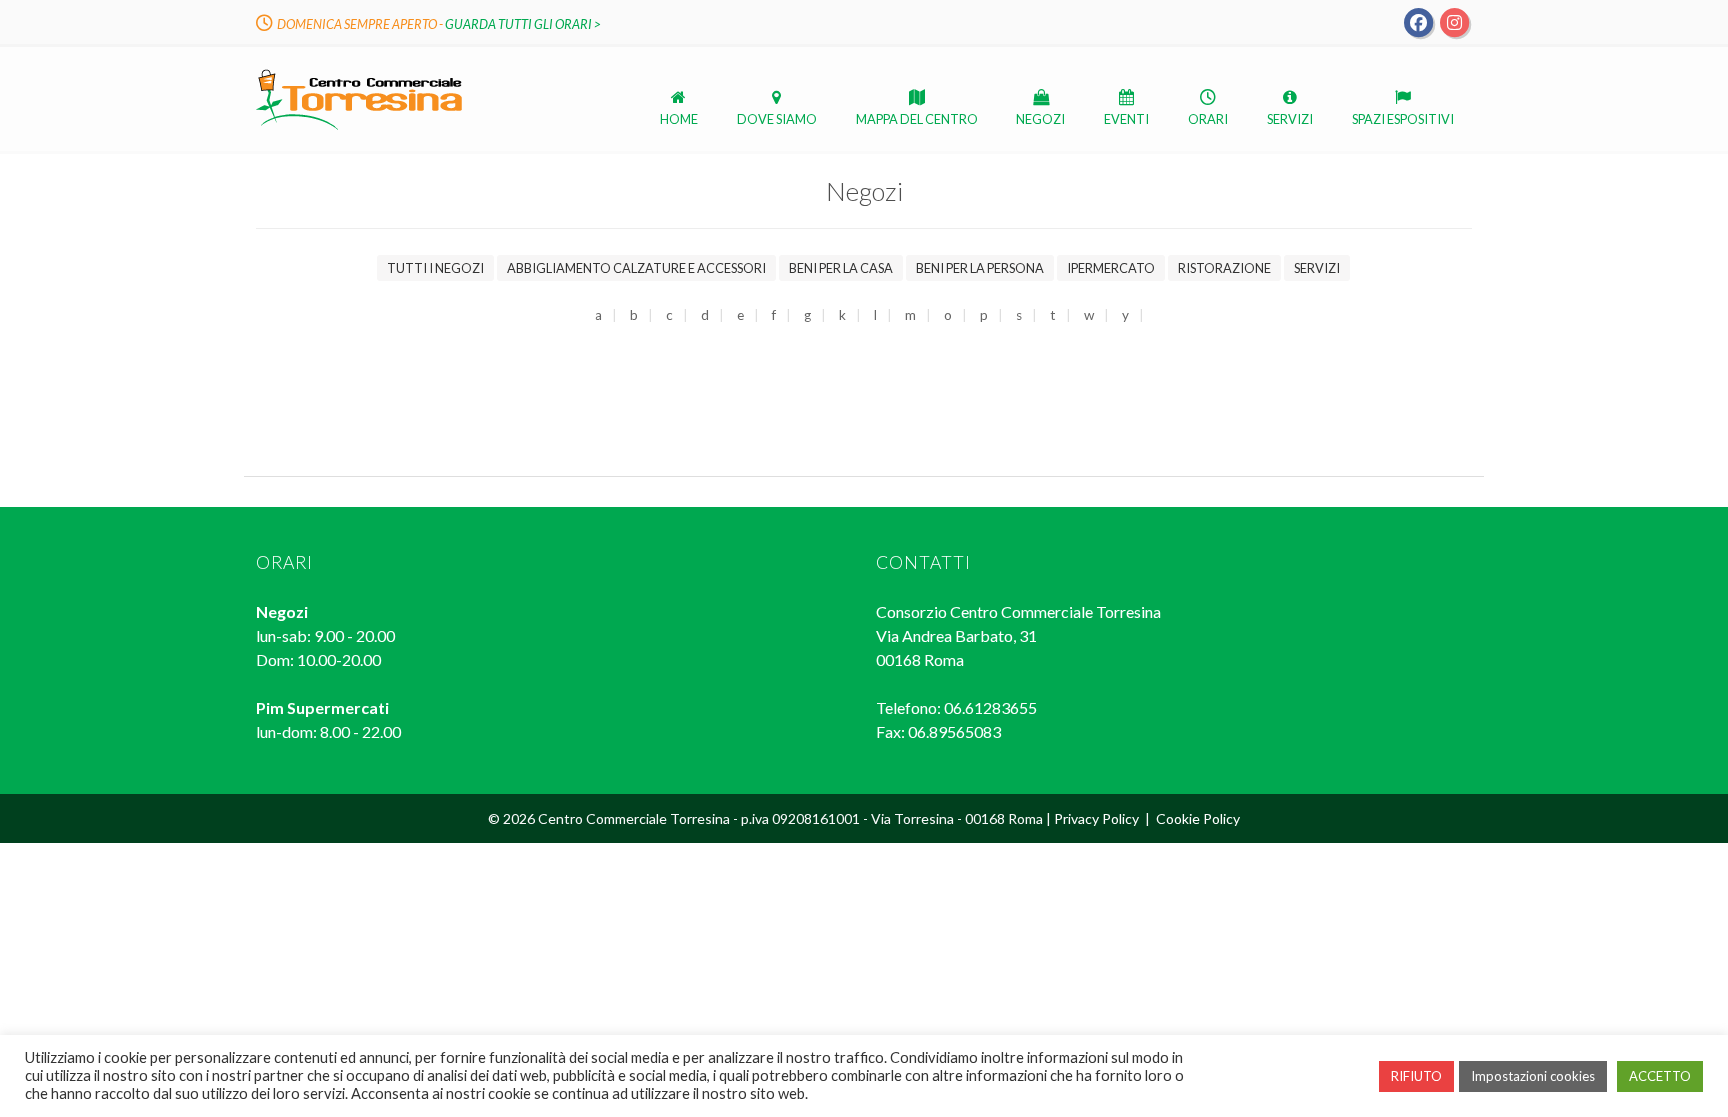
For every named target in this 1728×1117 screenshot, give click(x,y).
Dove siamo (777, 119)
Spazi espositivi (1403, 119)
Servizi (1290, 119)
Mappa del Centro (917, 119)
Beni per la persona (980, 268)
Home (679, 119)
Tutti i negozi (435, 268)
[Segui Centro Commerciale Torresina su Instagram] (1454, 21)
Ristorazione (1224, 268)
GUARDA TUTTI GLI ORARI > (523, 24)
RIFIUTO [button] (1416, 1076)
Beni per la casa (841, 268)
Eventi (1126, 119)
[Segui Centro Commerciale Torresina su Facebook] (1419, 21)
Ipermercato (1111, 268)
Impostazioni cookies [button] (1533, 1076)
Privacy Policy (1096, 818)
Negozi (1040, 119)
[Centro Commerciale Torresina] (359, 128)
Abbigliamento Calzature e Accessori (636, 268)
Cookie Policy (1198, 818)
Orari (1208, 119)
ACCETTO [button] (1660, 1076)
